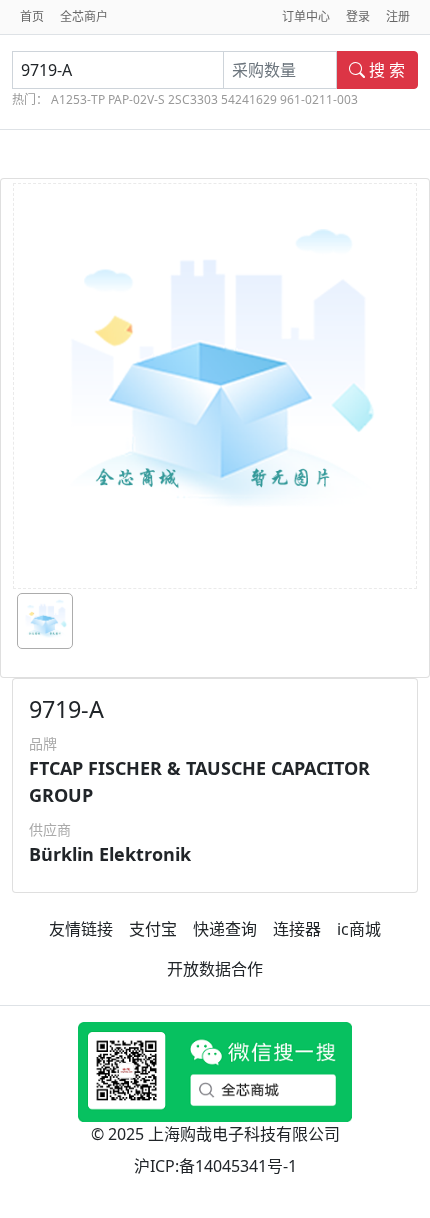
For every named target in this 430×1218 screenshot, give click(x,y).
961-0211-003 (319, 99)
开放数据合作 (215, 969)
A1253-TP (78, 99)
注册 (398, 16)
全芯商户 (84, 16)
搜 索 (385, 70)
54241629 (249, 99)
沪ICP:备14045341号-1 (215, 1166)
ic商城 (359, 929)
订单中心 (306, 16)
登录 (358, 16)
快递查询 (225, 929)
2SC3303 (193, 99)
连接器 (297, 929)
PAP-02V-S (136, 99)
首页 (32, 16)
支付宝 (153, 929)
